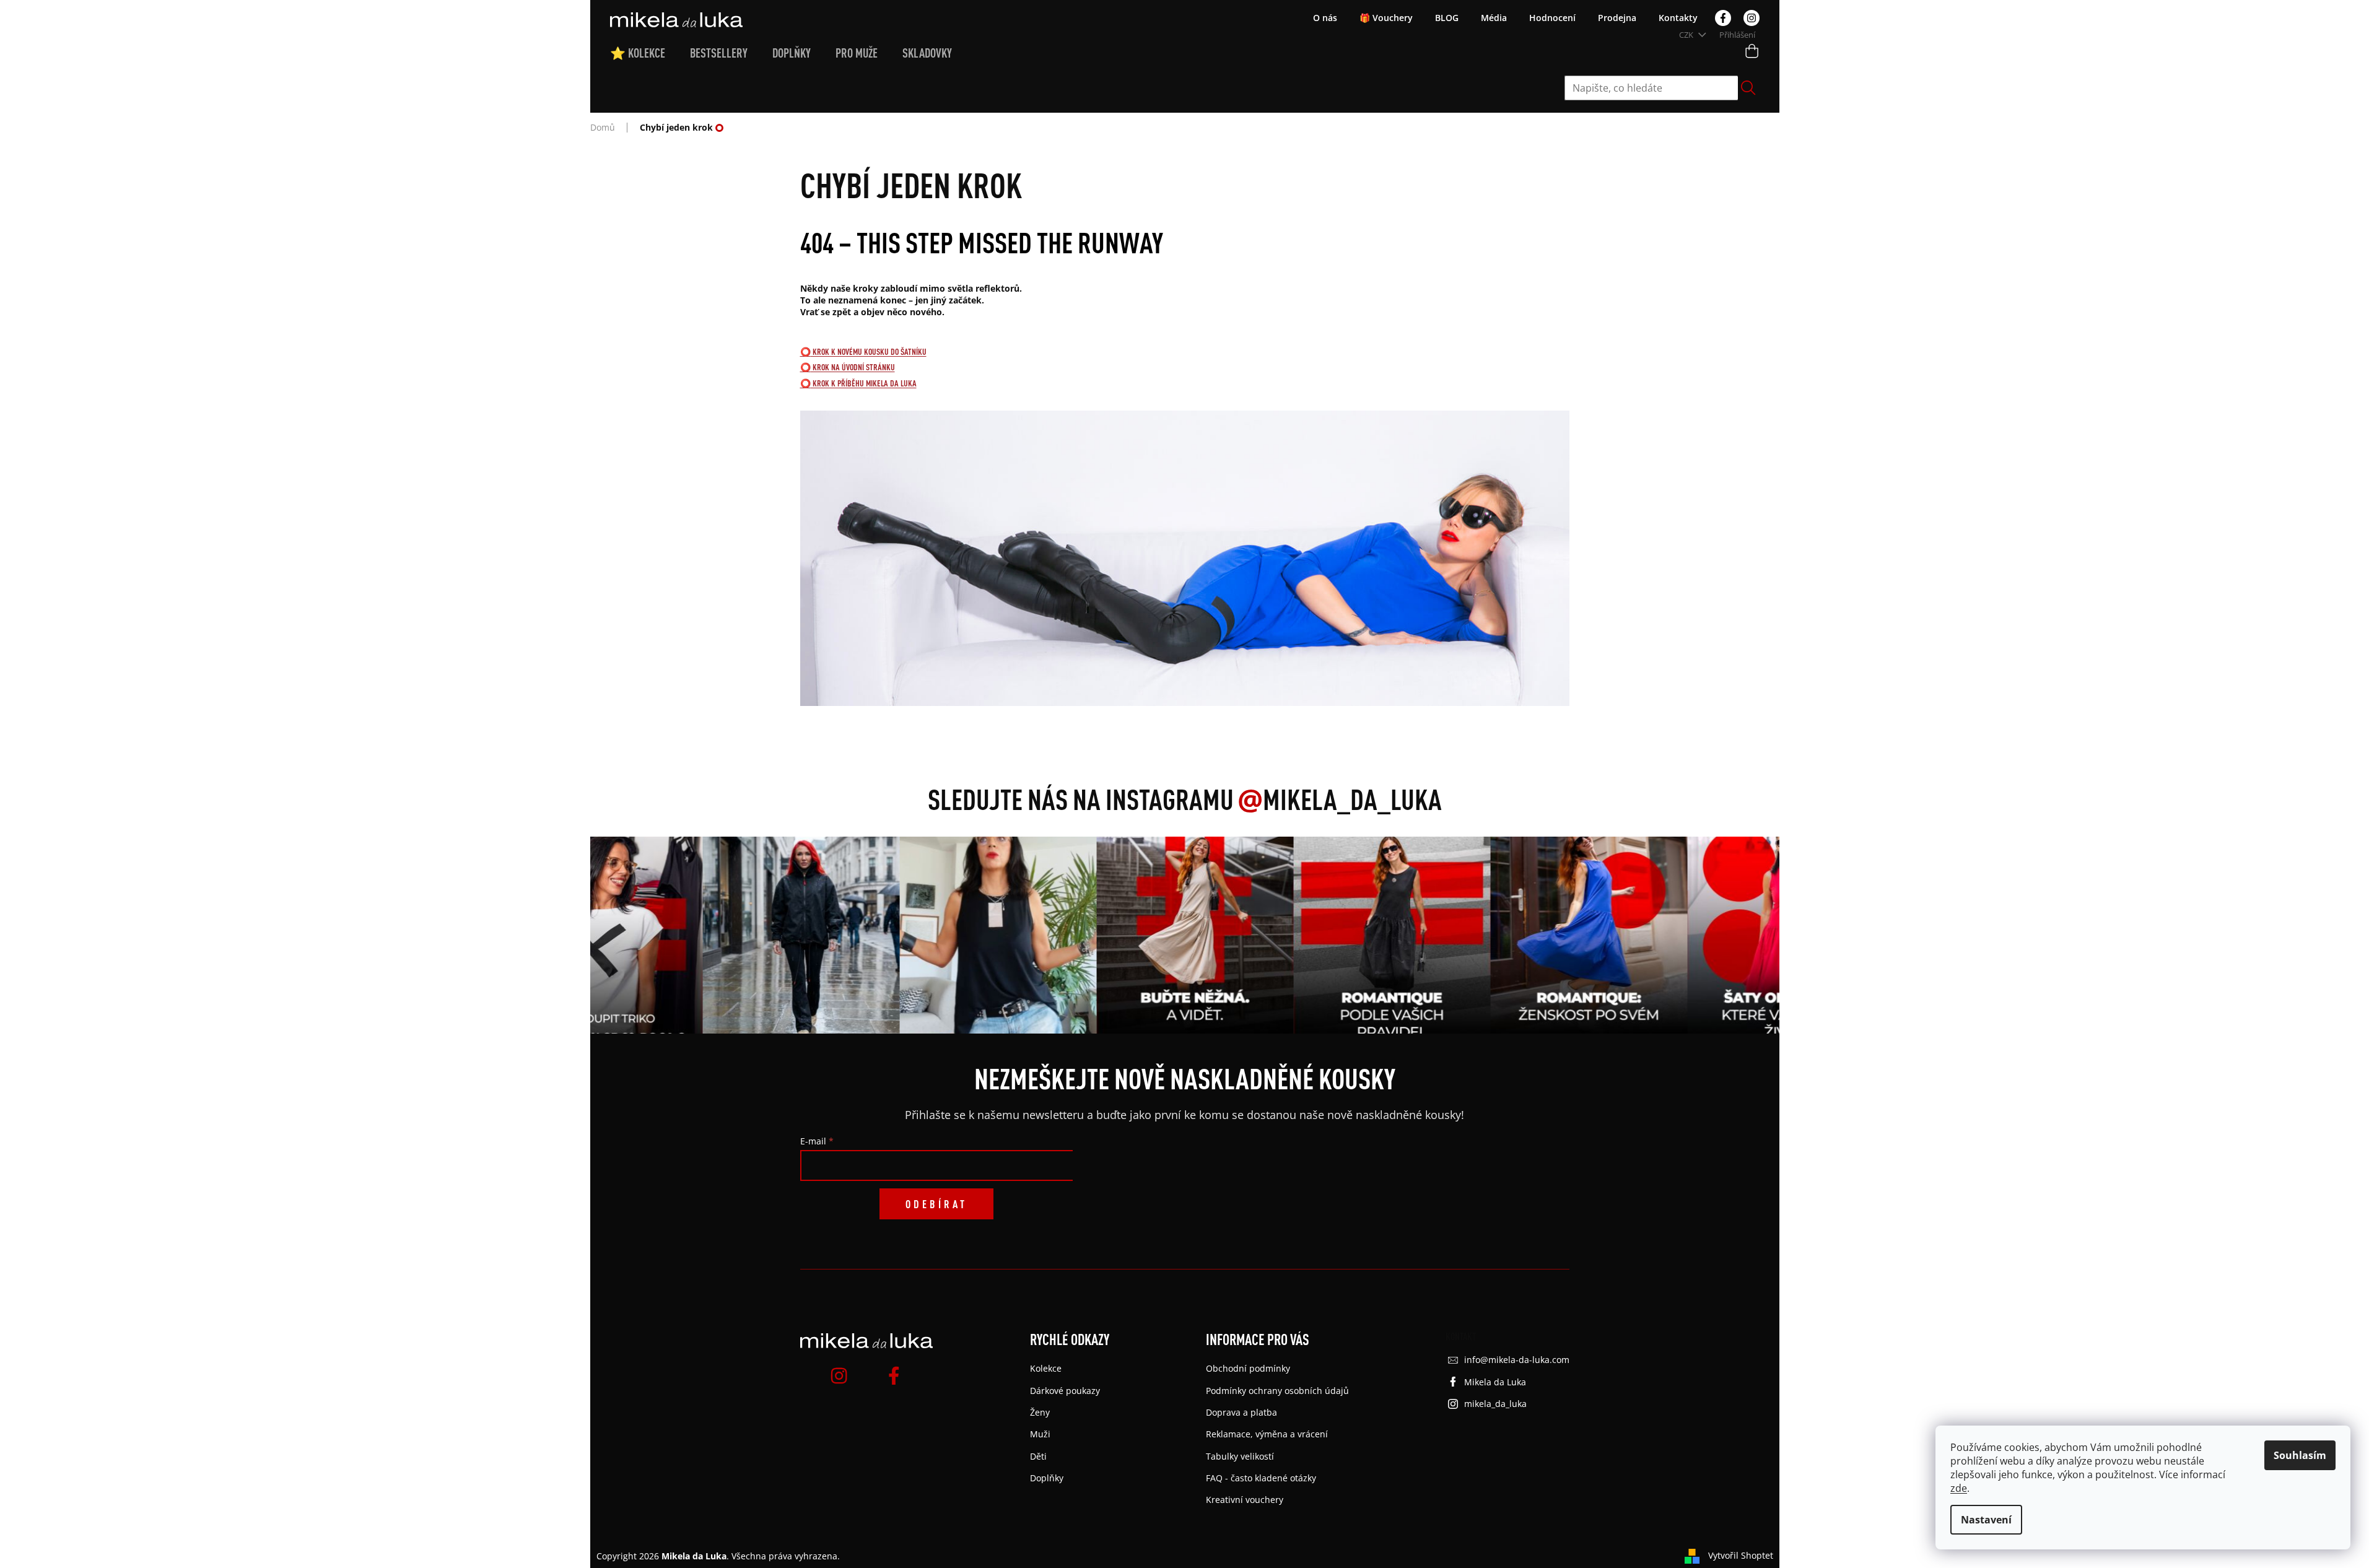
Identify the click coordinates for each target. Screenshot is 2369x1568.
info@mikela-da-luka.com (1517, 1360)
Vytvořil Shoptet (1741, 1555)
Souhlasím (2300, 1455)
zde (1959, 1488)
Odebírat (936, 1204)
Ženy (1040, 1412)
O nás (1325, 18)
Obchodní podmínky (1248, 1368)
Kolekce (1046, 1368)
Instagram (1752, 18)
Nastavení (1986, 1520)
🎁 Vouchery (1386, 18)
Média (1494, 18)
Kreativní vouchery (1245, 1500)
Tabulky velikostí (1240, 1456)
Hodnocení (1552, 18)
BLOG (1447, 18)
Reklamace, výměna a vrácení (1267, 1434)
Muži (1040, 1434)
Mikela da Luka (1495, 1382)
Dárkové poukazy (1065, 1391)
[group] (777, 935)
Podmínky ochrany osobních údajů (1277, 1391)
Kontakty (1678, 18)
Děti (1038, 1456)
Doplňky (1047, 1478)
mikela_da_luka (1495, 1404)
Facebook (1723, 18)
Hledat (1748, 88)
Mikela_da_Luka (1340, 799)
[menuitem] (650, 53)
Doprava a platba (1241, 1412)
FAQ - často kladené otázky (1261, 1478)
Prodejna (1617, 18)
